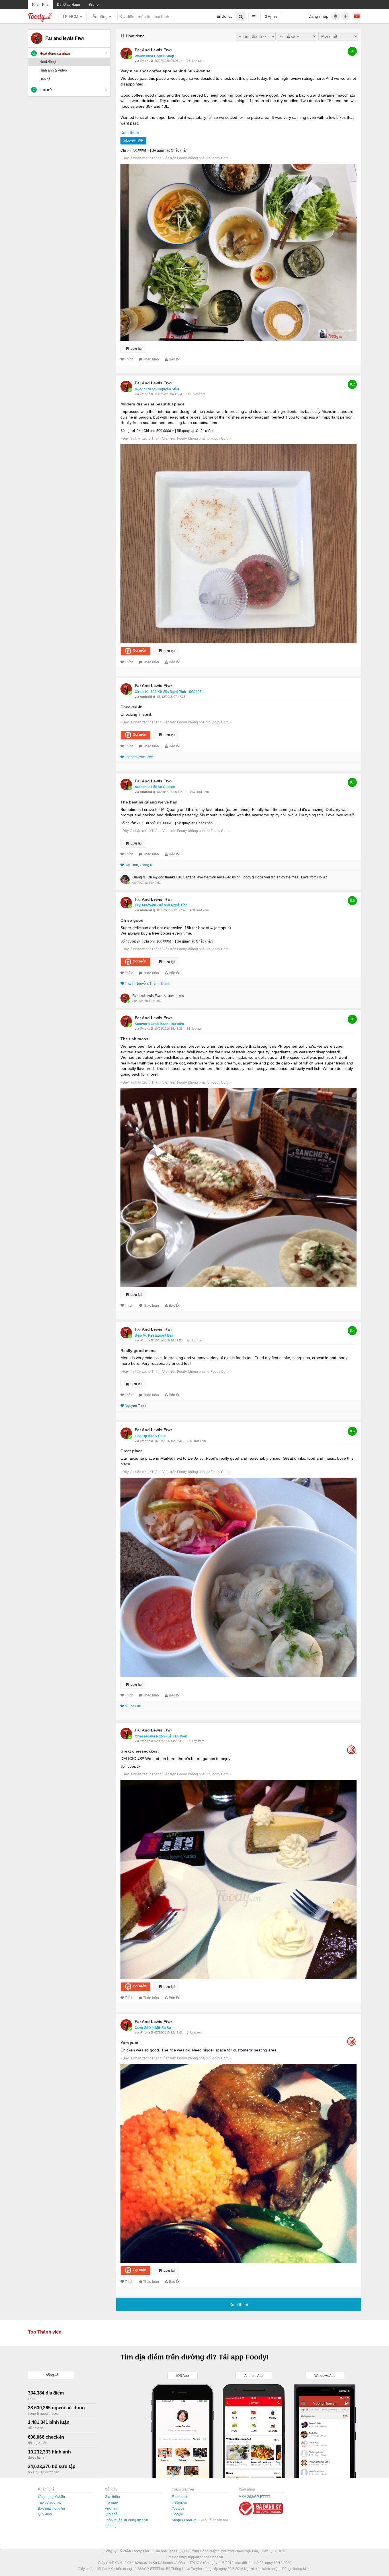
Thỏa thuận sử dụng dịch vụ (126, 2520)
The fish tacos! (135, 1039)
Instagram (179, 2502)
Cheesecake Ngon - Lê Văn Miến (161, 1736)
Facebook (179, 2497)
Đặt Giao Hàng (68, 5)
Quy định (45, 2514)
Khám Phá (40, 5)
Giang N (139, 877)
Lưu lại (136, 348)
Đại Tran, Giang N (139, 865)
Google (177, 2514)
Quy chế (111, 2514)
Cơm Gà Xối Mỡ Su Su (153, 2028)
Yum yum (129, 2043)
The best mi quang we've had (149, 802)
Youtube (178, 2508)
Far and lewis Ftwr (153, 50)
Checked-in (132, 707)
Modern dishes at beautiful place (152, 404)
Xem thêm (130, 132)
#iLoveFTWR (133, 140)
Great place (132, 1451)
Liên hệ (111, 2526)
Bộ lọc (227, 16)
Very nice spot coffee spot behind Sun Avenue (165, 71)
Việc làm (111, 2508)
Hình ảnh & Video (53, 70)
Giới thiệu (112, 2497)
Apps (272, 17)
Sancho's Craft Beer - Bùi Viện (159, 1024)
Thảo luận (151, 359)
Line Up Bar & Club (150, 1436)
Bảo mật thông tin (51, 2508)
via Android (144, 697)
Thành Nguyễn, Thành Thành (148, 984)
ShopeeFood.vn (185, 2520)
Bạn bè (45, 79)
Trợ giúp (111, 2502)
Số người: (128, 431)
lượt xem (198, 61)
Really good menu (138, 1351)
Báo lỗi (174, 359)
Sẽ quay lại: (161, 150)
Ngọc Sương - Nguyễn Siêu (157, 389)
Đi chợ (94, 5)
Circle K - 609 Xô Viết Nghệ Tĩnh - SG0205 (168, 692)
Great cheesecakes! (140, 1751)
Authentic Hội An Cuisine (155, 787)
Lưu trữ (46, 90)
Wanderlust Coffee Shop (154, 56)
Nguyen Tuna (135, 1406)
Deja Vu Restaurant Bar (154, 1335)
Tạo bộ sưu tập (50, 2502)
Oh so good (132, 920)
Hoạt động (48, 62)
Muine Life (133, 1706)
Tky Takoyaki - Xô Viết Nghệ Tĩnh (161, 905)
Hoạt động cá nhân (55, 54)
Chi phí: (126, 150)
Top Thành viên (45, 2332)
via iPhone (143, 61)
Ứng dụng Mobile (51, 2497)
